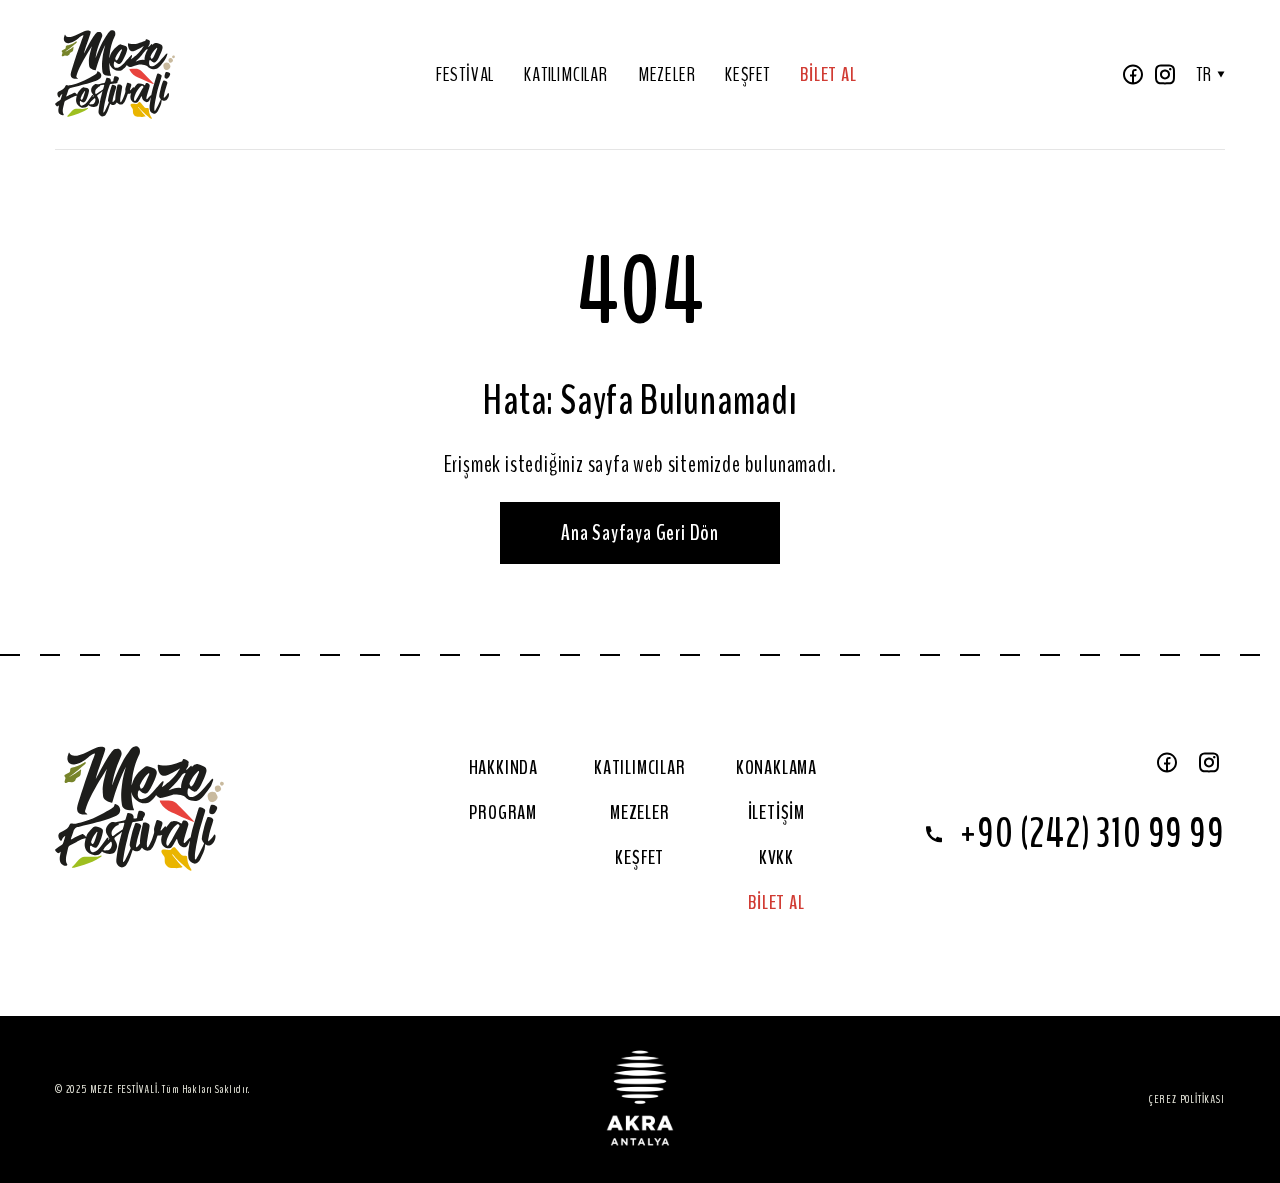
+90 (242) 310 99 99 (1092, 834)
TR (1204, 74)
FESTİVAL (465, 74)
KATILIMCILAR (566, 74)
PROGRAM (503, 812)
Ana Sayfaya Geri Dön (640, 533)
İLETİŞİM (776, 812)
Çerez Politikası (1187, 1099)
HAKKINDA (503, 767)
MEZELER (667, 74)
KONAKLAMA (776, 767)
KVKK (776, 857)
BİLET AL (828, 74)
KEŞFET (747, 74)
